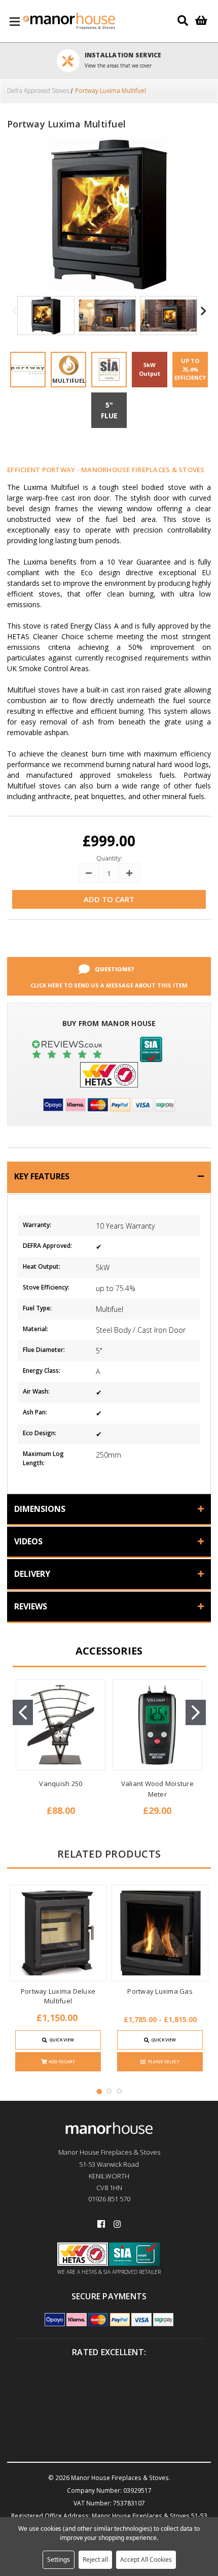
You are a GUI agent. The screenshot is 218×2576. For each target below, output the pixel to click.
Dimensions (40, 1509)
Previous (15, 317)
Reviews (31, 1606)
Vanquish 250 (61, 1784)
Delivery (32, 1574)
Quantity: (109, 858)
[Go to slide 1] (23, 1712)
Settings (59, 2560)
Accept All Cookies (146, 2560)
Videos (28, 1541)
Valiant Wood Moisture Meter (157, 1789)
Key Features (42, 1176)
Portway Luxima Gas (160, 1991)
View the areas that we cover (118, 65)
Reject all (95, 2560)
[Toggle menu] (15, 21)
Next (203, 317)
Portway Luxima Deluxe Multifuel (58, 1996)
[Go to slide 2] (196, 1712)
